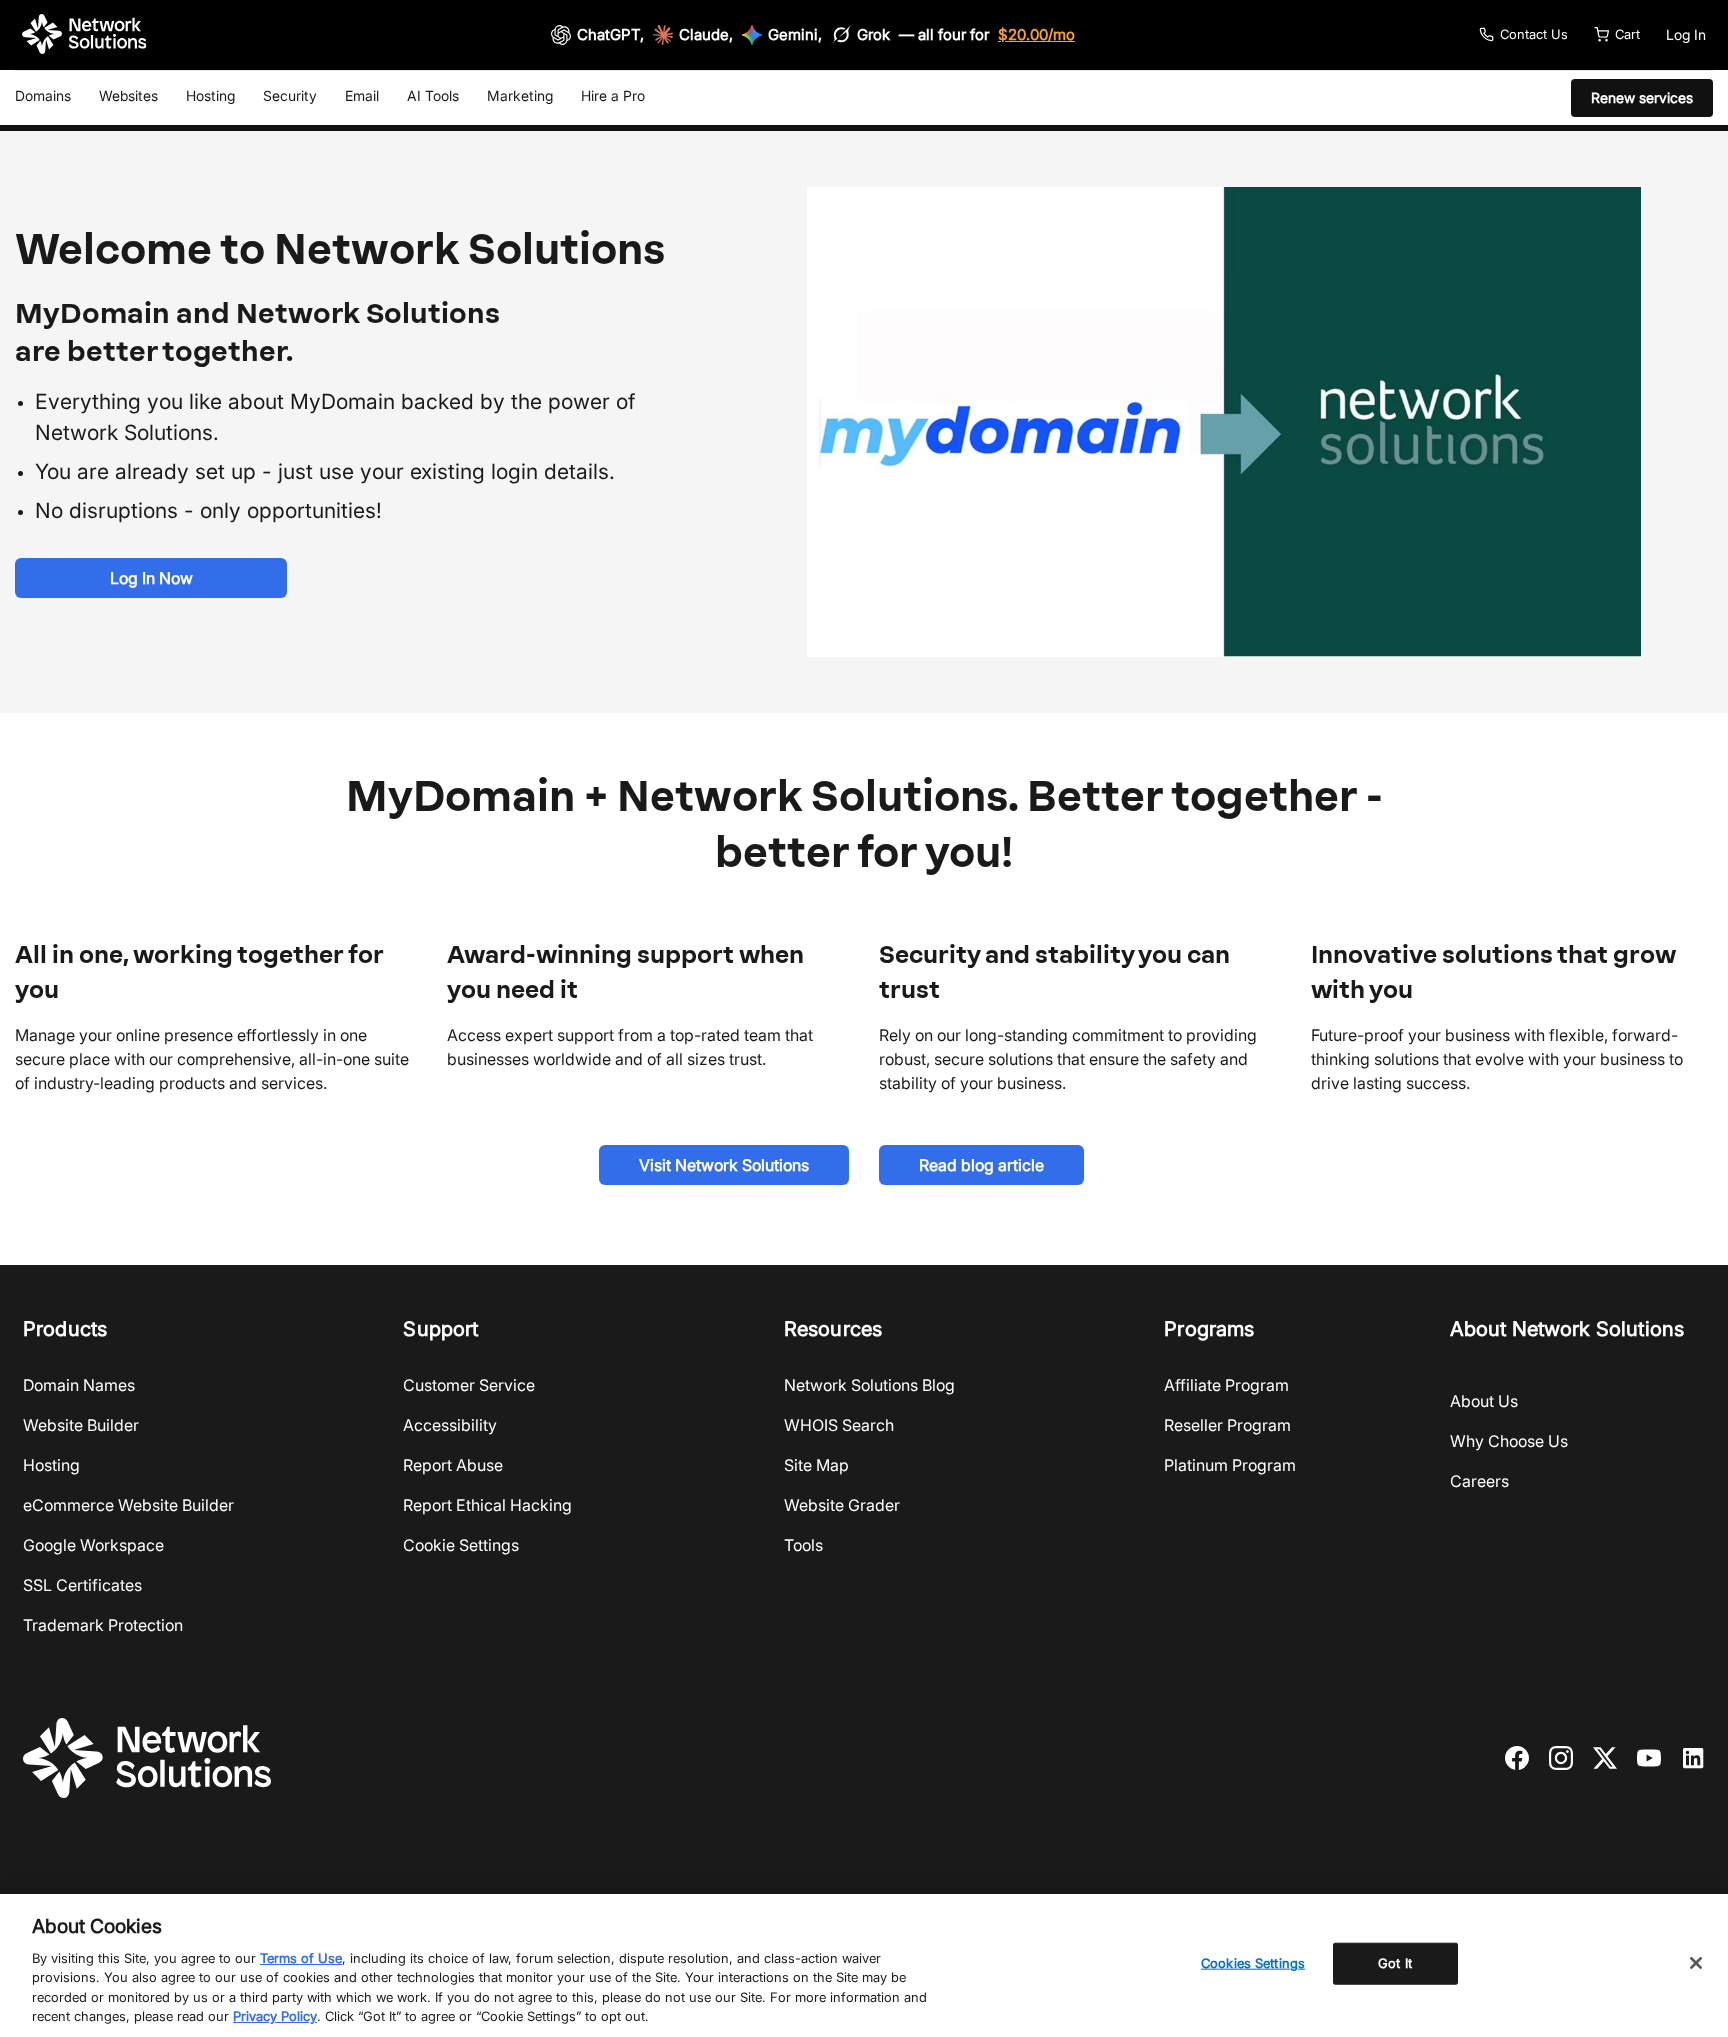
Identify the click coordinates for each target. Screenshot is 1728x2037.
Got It (1395, 1963)
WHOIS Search (839, 1425)
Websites (128, 95)
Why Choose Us (1509, 1441)
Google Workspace (93, 1545)
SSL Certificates (82, 1585)
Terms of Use (301, 1958)
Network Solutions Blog (869, 1385)
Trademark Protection (103, 1625)
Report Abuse (453, 1465)
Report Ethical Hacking (487, 1505)
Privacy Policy (275, 2016)
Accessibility (450, 1425)
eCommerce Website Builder (128, 1505)
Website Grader (842, 1505)
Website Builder (81, 1425)
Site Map (816, 1465)
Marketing (520, 95)
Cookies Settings (1253, 1963)
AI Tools (433, 95)
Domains (43, 95)
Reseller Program (1227, 1425)
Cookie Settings (461, 1545)
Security (290, 95)
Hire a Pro (613, 95)
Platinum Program (1230, 1465)
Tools (803, 1545)
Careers (1479, 1481)
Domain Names (79, 1385)
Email (362, 95)
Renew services (1642, 97)
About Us (1484, 1401)
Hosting (210, 95)
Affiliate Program (1226, 1385)
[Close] (1696, 1963)
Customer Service (469, 1385)
